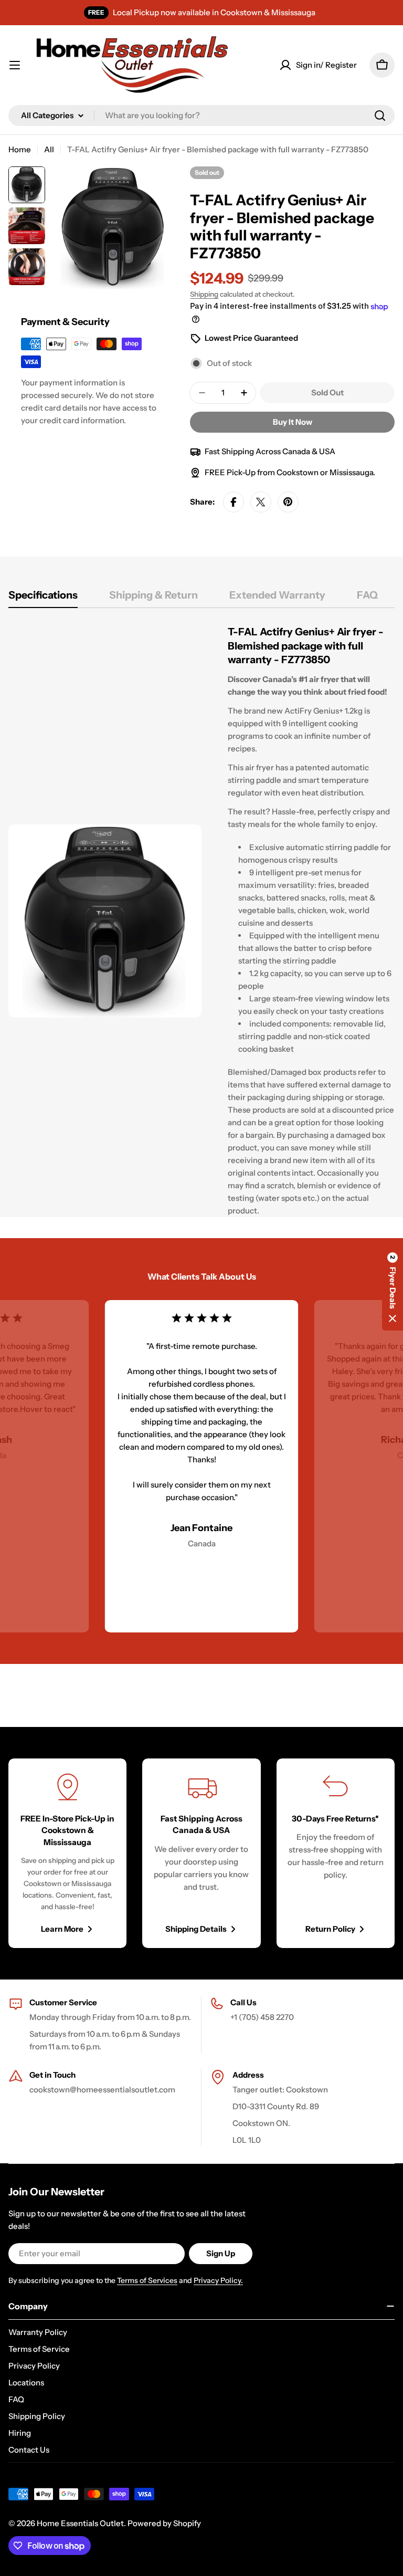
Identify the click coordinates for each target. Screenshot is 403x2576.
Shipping (204, 294)
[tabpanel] (201, 921)
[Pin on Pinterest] (288, 502)
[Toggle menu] (15, 65)
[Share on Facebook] (234, 502)
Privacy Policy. (218, 2280)
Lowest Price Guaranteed (251, 338)
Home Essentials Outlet (80, 2523)
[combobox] (201, 116)
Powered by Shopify (164, 2523)
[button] (393, 1288)
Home (20, 149)
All (49, 149)
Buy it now (293, 422)
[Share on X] (261, 502)
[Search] (380, 116)
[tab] (43, 598)
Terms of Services (147, 2280)
